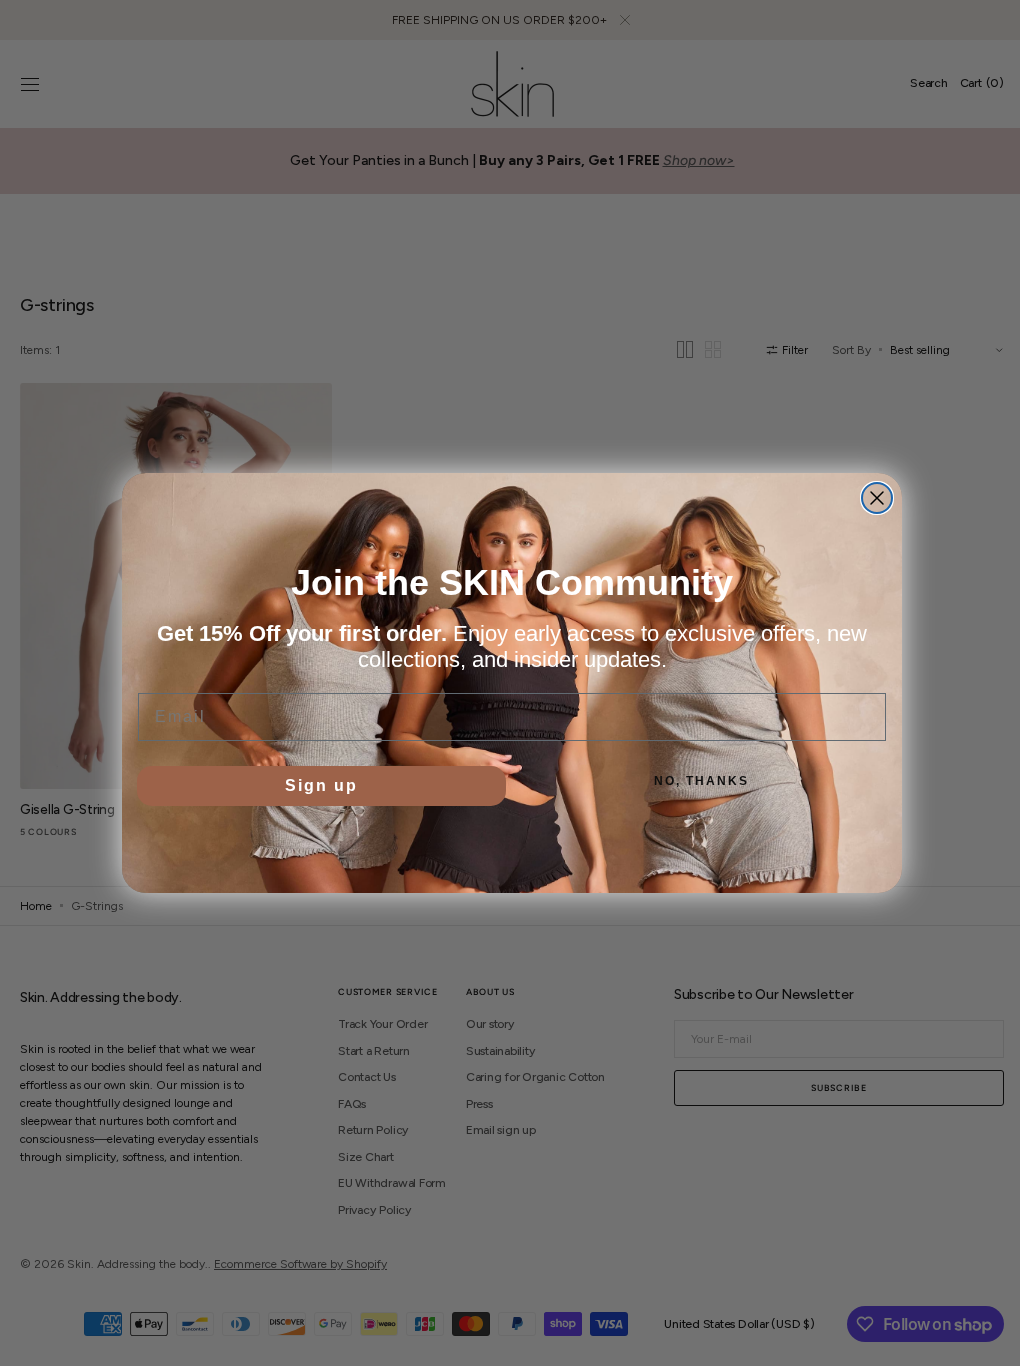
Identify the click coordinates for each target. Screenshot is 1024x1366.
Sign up (314, 785)
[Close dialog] (870, 498)
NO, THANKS (694, 781)
